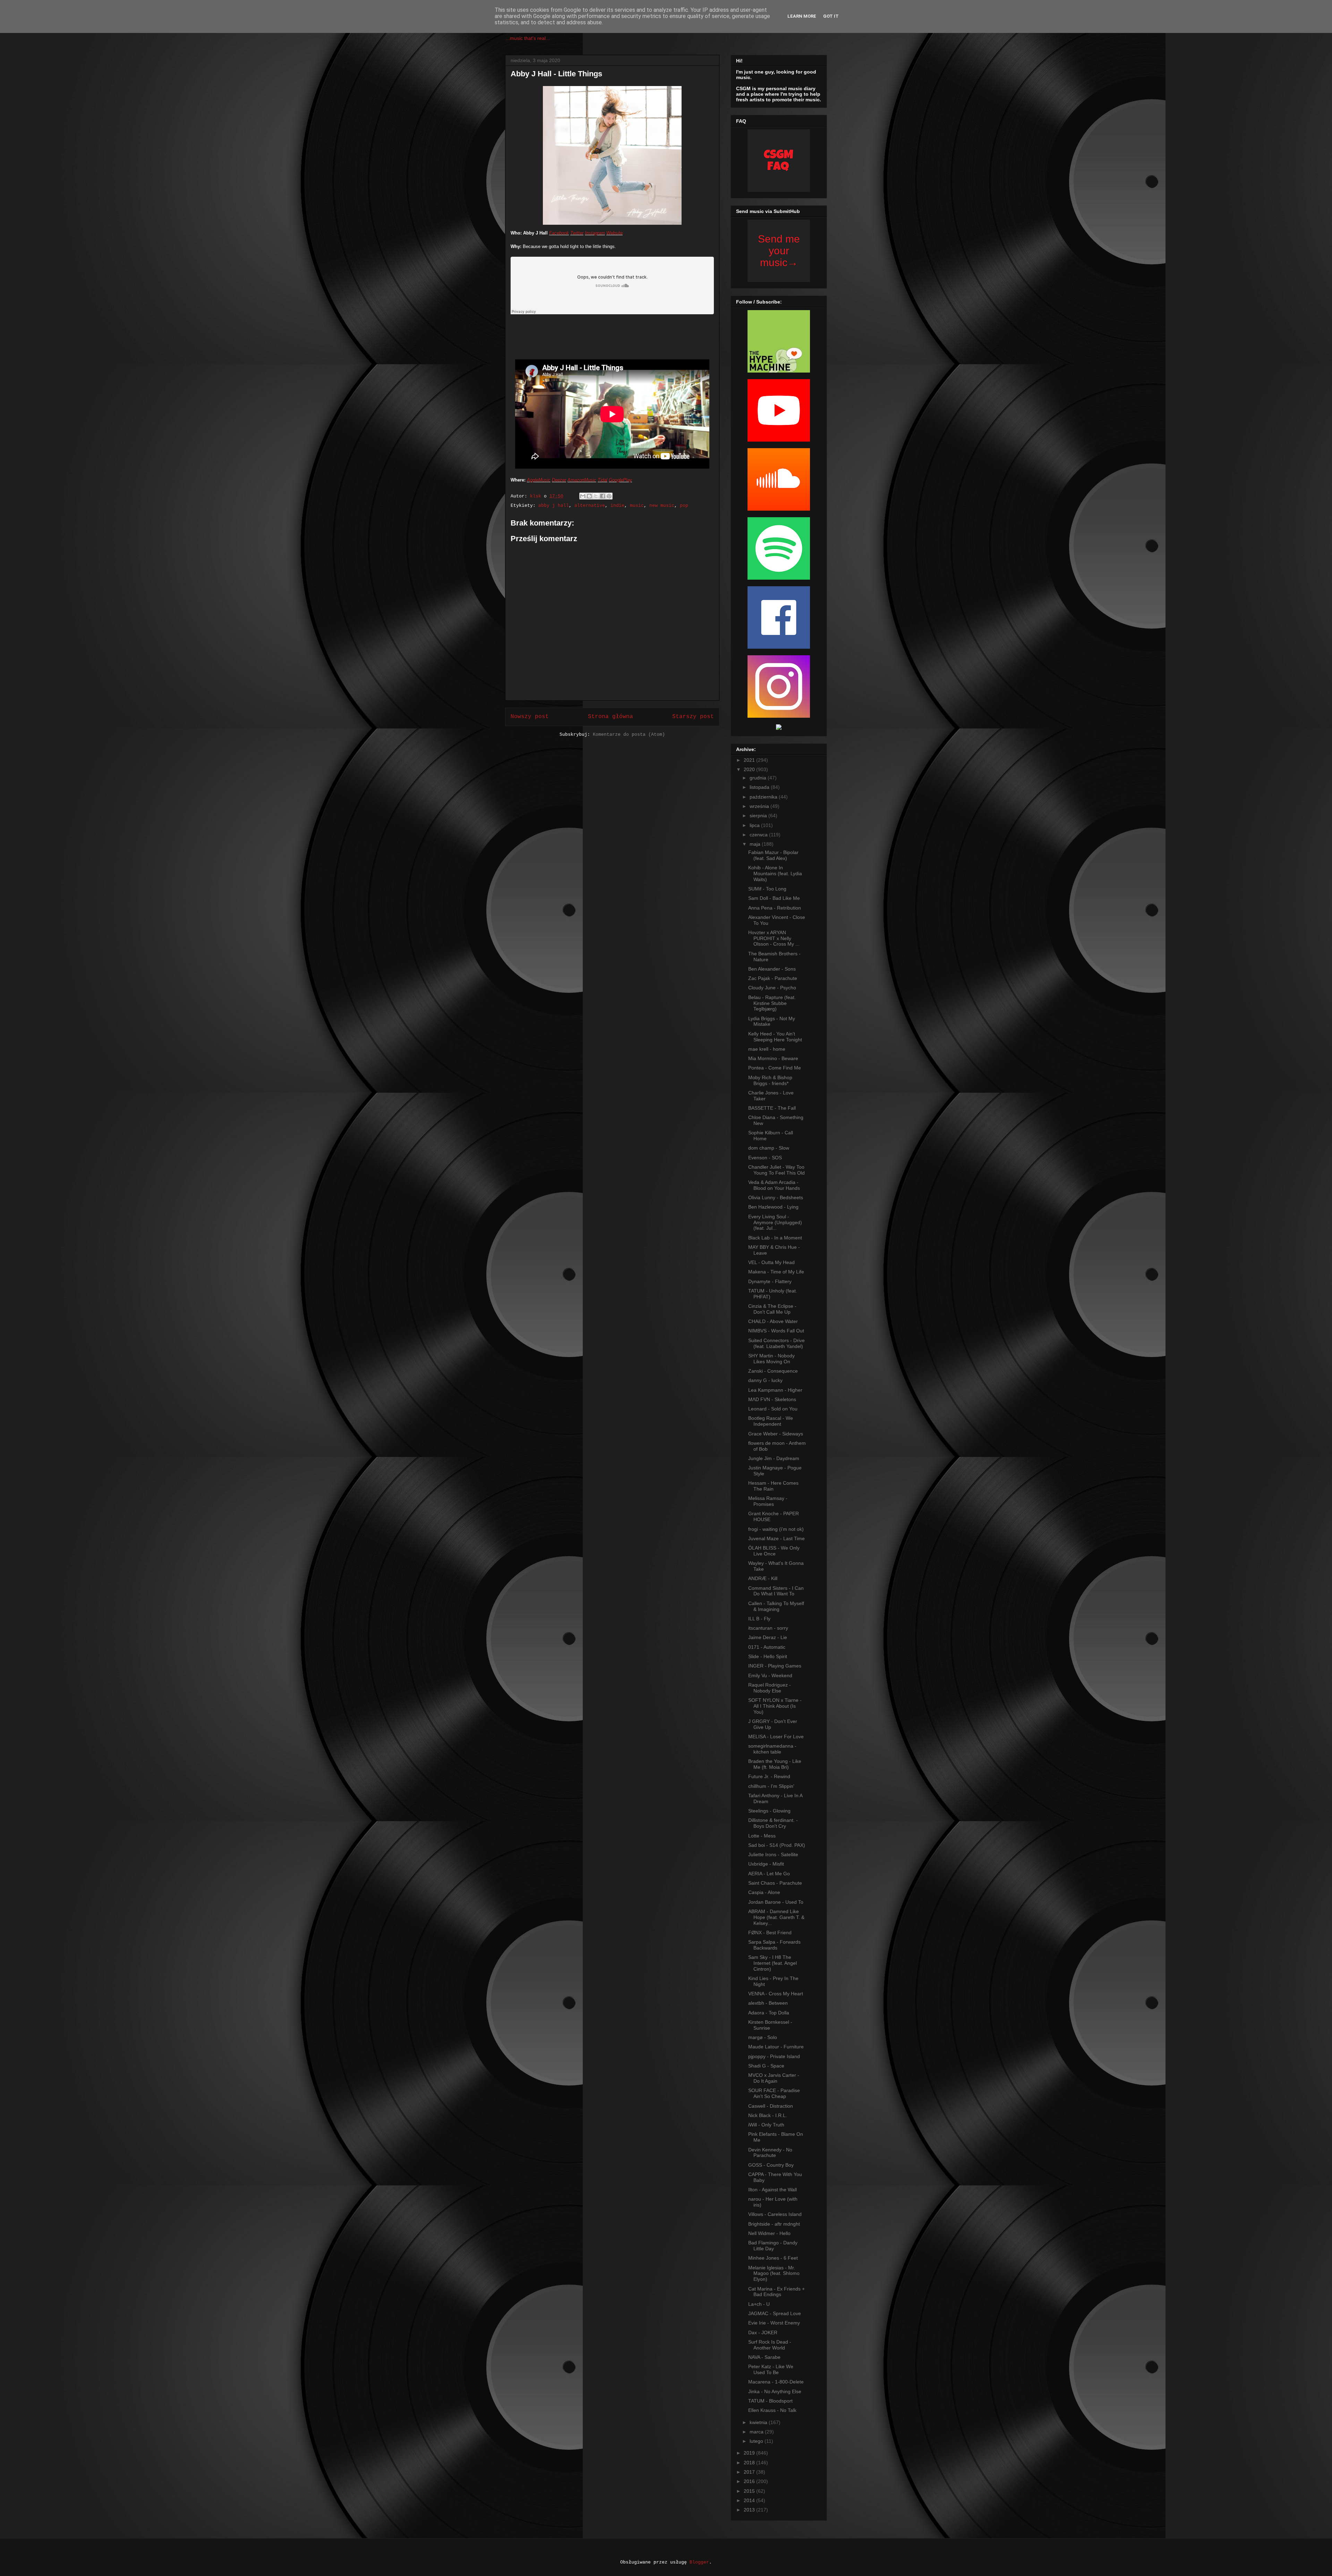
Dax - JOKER (763, 2332)
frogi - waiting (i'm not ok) (776, 1529)
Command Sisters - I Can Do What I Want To (776, 1591)
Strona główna (610, 717)
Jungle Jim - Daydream (774, 1458)
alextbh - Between (768, 2003)
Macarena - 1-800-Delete (776, 2382)
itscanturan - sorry (768, 1628)
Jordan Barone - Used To (776, 1902)
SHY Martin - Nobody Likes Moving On (771, 1359)
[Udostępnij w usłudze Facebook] (603, 496)
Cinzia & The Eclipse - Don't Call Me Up (772, 1309)
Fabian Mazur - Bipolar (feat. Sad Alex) (773, 855)
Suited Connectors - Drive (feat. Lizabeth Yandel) (776, 1343)
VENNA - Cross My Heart (776, 1994)
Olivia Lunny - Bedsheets (776, 1197)
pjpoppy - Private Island (774, 2056)
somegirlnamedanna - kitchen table (772, 1749)
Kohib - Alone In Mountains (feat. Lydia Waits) (775, 873)
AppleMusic (539, 480)
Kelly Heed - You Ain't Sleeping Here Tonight (775, 1037)
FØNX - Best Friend (770, 1933)
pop (684, 506)
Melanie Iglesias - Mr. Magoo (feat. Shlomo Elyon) (774, 2274)
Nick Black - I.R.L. (768, 2115)
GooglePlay (620, 480)
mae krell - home (767, 1049)
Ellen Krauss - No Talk (772, 2410)
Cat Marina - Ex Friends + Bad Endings (776, 2292)
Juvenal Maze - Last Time (776, 1538)
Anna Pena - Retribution (775, 908)
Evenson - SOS (765, 1158)
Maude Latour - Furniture (776, 2047)
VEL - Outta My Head (771, 1262)
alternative (590, 506)
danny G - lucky (765, 1380)
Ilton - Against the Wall (772, 2190)
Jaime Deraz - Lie (768, 1637)
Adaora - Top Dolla (769, 2013)
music (637, 506)
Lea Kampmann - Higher (775, 1390)
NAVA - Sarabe (764, 2357)
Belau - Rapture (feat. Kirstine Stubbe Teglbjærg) (772, 1003)
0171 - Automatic (767, 1647)
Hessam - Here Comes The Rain (773, 1486)
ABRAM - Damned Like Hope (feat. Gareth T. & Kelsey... (776, 1917)
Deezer (559, 480)
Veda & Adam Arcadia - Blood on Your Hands (774, 1185)
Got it (831, 16)
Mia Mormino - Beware (773, 1058)
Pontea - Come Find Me (775, 1068)
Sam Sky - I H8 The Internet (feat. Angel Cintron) (772, 1963)
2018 (750, 2463)
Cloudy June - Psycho (772, 988)
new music (662, 506)
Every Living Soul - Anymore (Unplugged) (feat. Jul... (775, 1222)
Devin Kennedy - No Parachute (770, 2153)
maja (756, 844)
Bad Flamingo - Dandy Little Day (773, 2246)
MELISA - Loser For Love (776, 1737)
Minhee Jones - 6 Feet (773, 2258)
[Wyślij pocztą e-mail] (583, 496)
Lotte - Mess (762, 1836)
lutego (757, 2441)
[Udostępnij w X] (596, 496)
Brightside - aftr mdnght (774, 2224)
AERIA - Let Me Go (769, 1874)
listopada (760, 787)
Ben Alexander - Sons (772, 969)
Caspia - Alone (764, 1892)
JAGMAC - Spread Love (775, 2313)
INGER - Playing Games (775, 1666)
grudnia (759, 778)
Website (614, 233)
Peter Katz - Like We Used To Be (771, 2369)
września (760, 806)
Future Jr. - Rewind (769, 1776)
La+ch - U (759, 2304)
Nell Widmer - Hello (769, 2233)
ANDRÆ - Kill (763, 1578)
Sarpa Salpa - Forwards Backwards (774, 1945)
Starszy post (693, 717)
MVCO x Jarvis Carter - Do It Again (774, 2078)
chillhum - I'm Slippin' (771, 1786)
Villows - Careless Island (775, 2214)
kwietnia (759, 2422)
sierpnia (759, 816)
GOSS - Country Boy (771, 2165)
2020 (750, 769)
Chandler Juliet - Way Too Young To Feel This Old (776, 1170)
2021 (750, 760)
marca (757, 2432)
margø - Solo (763, 2037)
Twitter (577, 233)
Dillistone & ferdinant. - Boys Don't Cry (773, 1823)
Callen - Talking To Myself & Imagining (776, 1606)
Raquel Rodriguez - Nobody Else (770, 1688)
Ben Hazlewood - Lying (773, 1207)
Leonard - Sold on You (773, 1409)
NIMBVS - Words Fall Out (776, 1331)
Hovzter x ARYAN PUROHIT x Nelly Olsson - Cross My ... (774, 938)
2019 (750, 2453)
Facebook (559, 233)
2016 (750, 2481)
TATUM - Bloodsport (770, 2401)
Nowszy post (530, 717)
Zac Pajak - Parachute (773, 978)
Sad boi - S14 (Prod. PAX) (777, 1845)
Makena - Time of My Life (776, 1272)
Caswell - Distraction (771, 2106)
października (764, 797)
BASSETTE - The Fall (772, 1108)
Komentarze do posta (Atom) (629, 735)
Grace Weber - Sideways (776, 1434)
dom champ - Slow (769, 1148)
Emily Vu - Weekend (770, 1675)
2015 (750, 2491)
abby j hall (554, 506)
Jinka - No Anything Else (775, 2391)
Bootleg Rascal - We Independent (771, 1421)
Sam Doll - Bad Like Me (774, 898)
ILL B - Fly (759, 1619)
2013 (750, 2510)
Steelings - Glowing (769, 1811)
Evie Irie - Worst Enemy (774, 2323)
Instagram (595, 233)
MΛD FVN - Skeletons (772, 1399)
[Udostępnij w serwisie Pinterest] (609, 496)
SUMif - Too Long (767, 889)
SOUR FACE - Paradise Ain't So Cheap (774, 2093)
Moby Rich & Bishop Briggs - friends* (770, 1080)
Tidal (603, 480)
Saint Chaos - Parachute (775, 1883)
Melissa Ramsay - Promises (768, 1501)
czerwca (759, 835)
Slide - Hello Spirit (768, 1656)
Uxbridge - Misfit (766, 1864)
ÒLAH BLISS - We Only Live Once (774, 1551)
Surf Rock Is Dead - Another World (770, 2345)
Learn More (802, 16)
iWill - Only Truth (766, 2125)
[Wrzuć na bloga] (589, 496)
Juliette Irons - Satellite (773, 1854)
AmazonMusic (582, 480)
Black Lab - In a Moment (775, 1238)
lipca (755, 825)
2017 (750, 2472)
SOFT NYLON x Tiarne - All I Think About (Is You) (775, 1706)
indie (617, 506)
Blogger (699, 2562)
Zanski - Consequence (773, 1371)
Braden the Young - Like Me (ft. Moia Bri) (775, 1764)
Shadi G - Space (766, 2066)
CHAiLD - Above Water (773, 1321)
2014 (750, 2500)
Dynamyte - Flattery (770, 1281)
